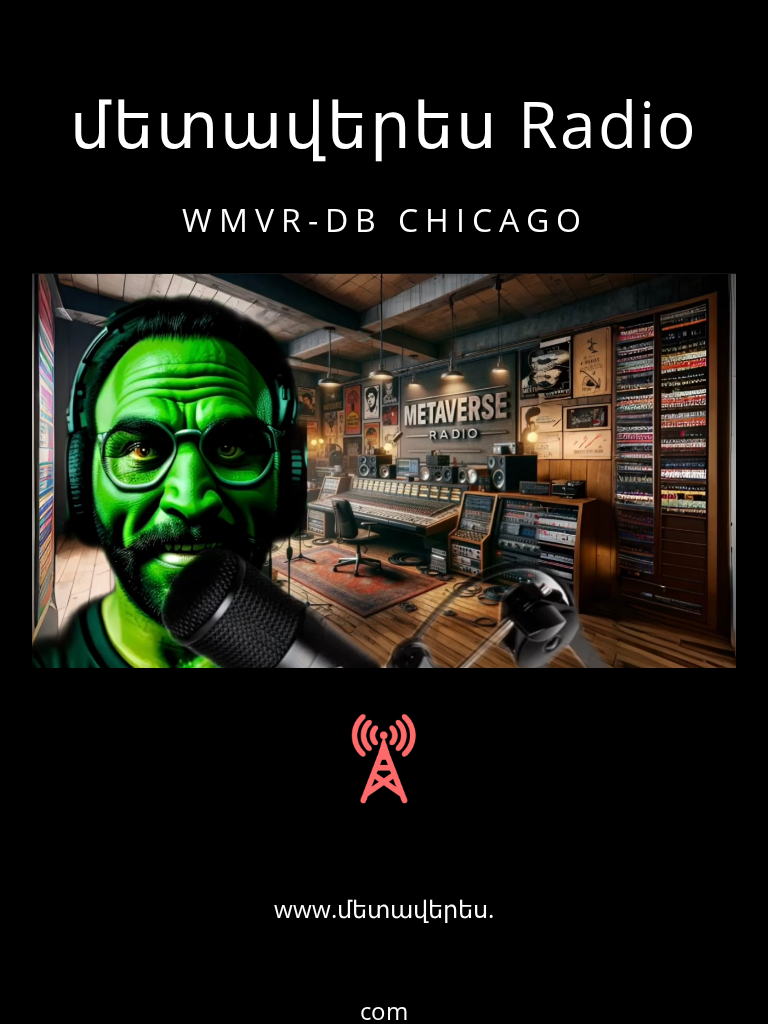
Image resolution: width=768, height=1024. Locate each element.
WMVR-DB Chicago (385, 219)
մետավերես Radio (384, 123)
